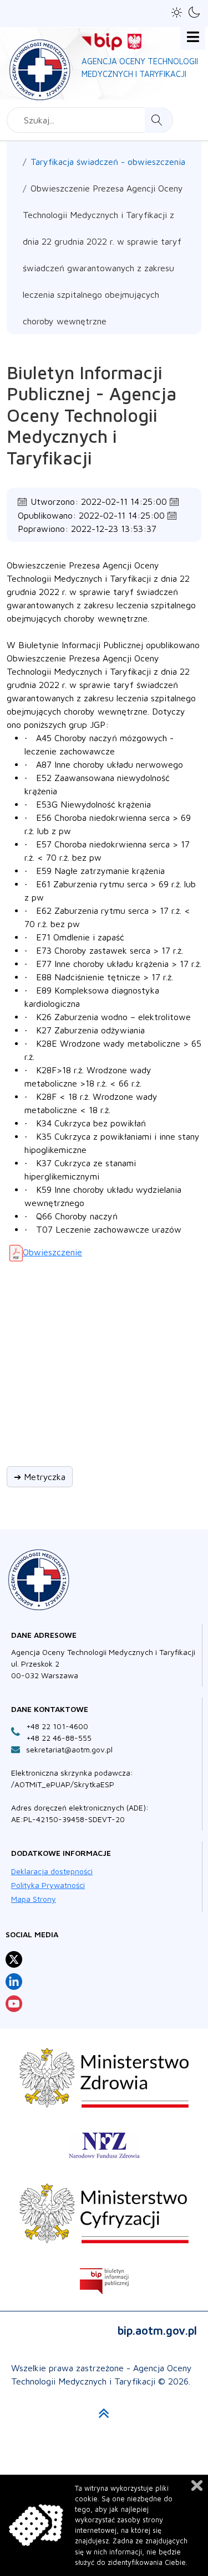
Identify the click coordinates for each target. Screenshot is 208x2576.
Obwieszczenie (52, 1252)
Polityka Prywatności (48, 1885)
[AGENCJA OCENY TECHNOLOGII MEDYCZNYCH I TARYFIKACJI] (40, 68)
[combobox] (90, 120)
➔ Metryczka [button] (40, 1477)
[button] (177, 12)
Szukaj (158, 120)
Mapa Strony (34, 1899)
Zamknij (197, 2486)
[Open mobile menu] (193, 37)
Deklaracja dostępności (52, 1871)
